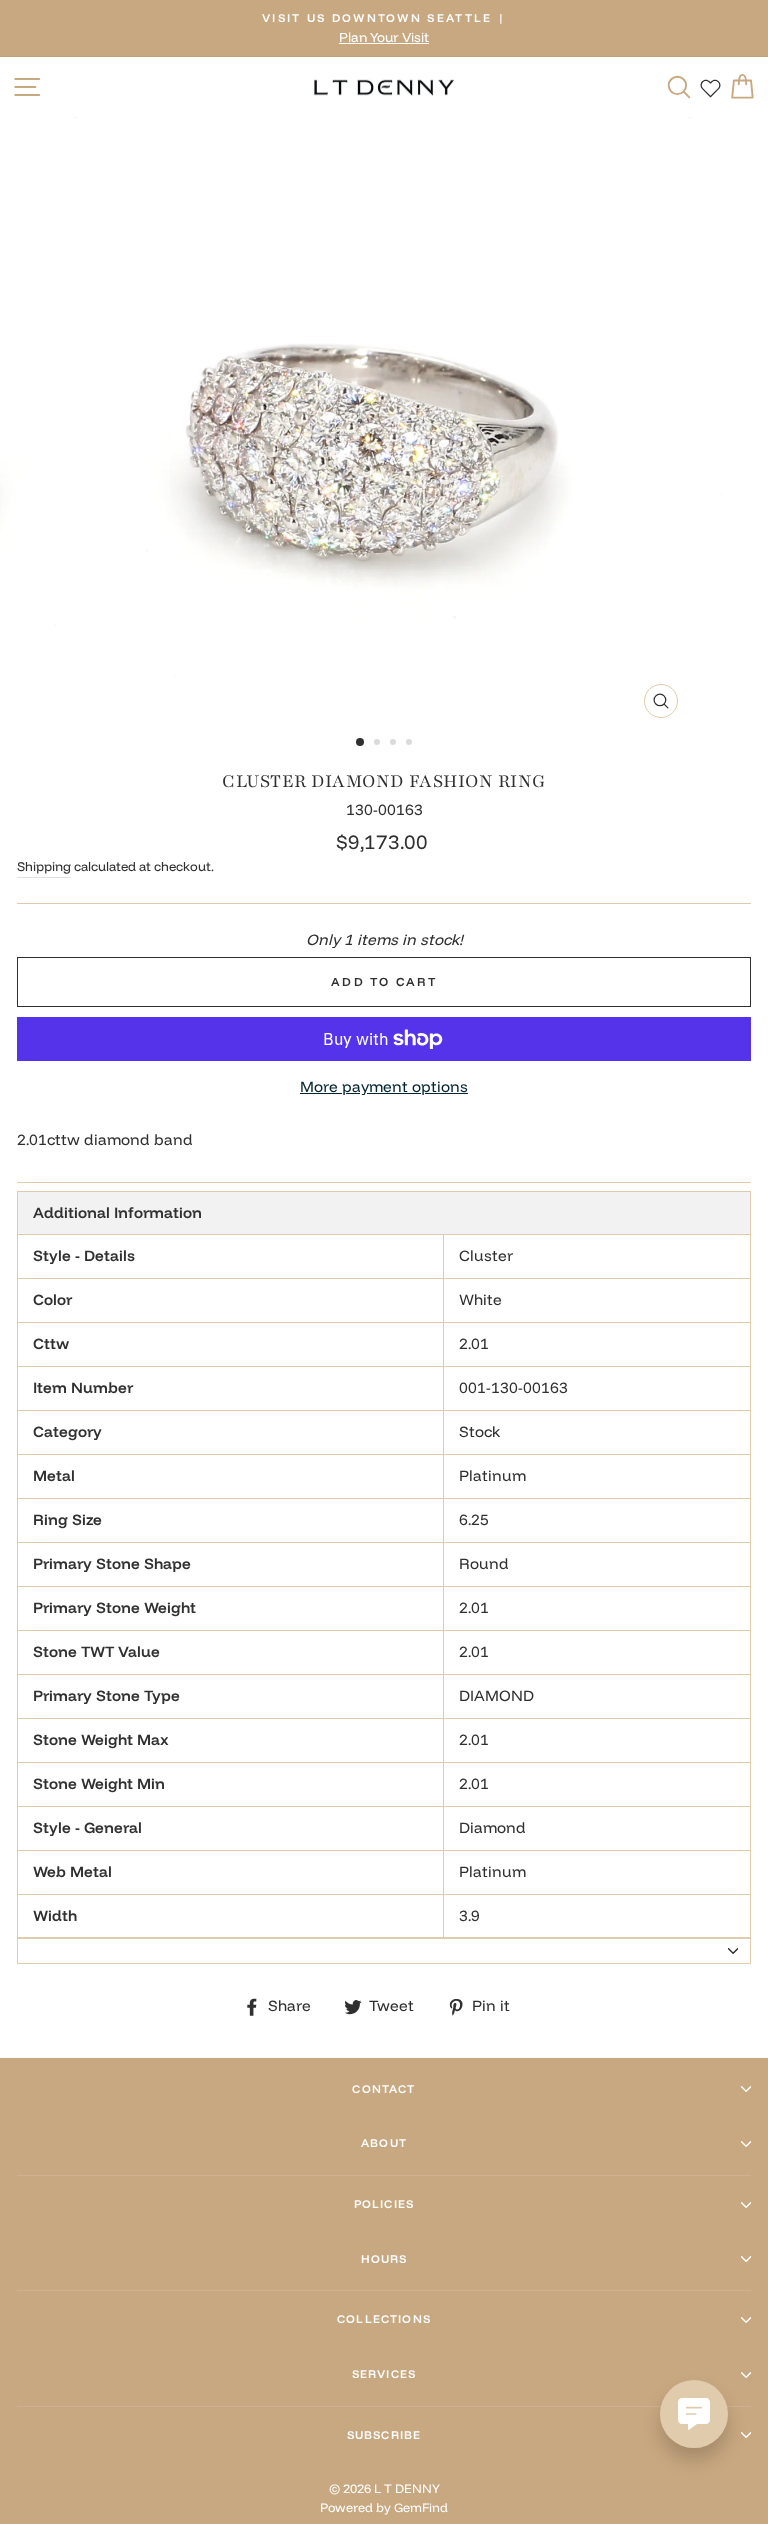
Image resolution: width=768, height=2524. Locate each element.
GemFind (421, 2507)
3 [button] (395, 744)
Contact (383, 2089)
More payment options (384, 1086)
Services (384, 2374)
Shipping (44, 866)
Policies (384, 2204)
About (384, 2143)
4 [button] (411, 744)
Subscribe (384, 2435)
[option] (384, 28)
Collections (384, 2319)
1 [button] (361, 743)
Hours (384, 2259)
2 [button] (379, 744)
